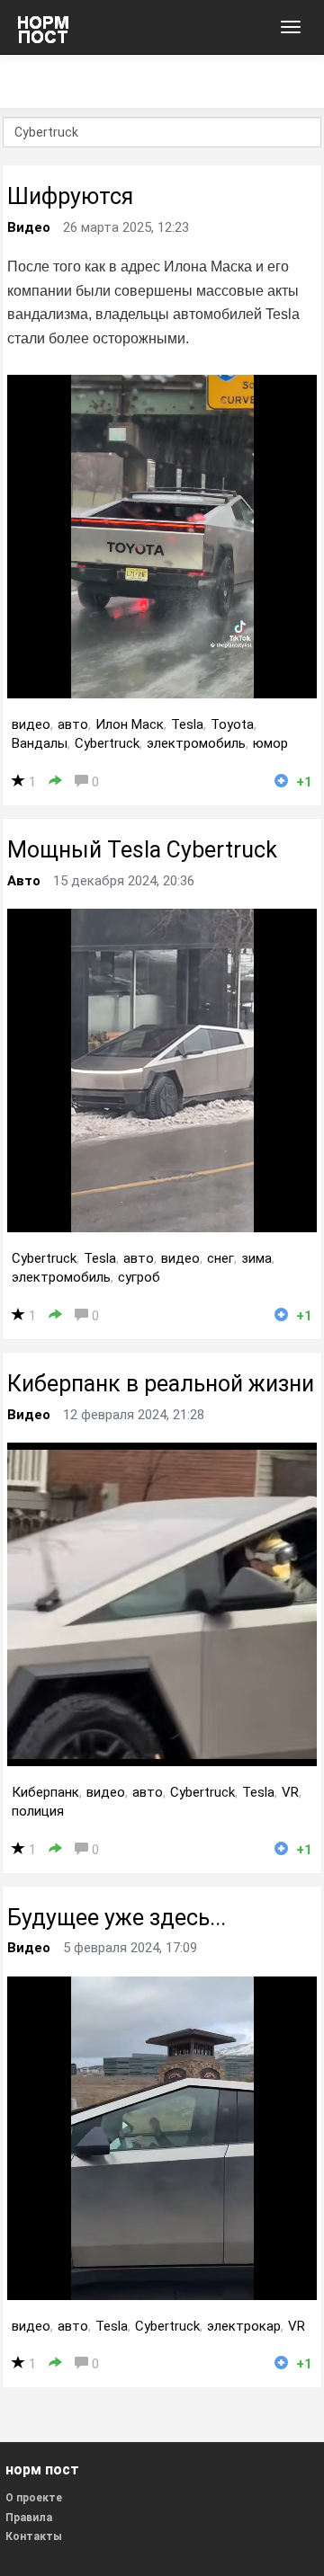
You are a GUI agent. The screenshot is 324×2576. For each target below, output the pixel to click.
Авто (24, 881)
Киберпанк (45, 1792)
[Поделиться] (55, 782)
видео (31, 724)
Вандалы (40, 743)
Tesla (187, 724)
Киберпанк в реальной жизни (161, 1384)
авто (73, 724)
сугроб (139, 1277)
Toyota (232, 724)
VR (290, 1792)
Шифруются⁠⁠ (70, 196)
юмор (270, 743)
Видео (29, 227)
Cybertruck (107, 743)
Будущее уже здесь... (117, 1918)
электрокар (244, 2326)
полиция (38, 1811)
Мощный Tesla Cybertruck (142, 850)
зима (256, 1258)
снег (220, 1258)
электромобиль (196, 743)
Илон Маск (130, 724)
